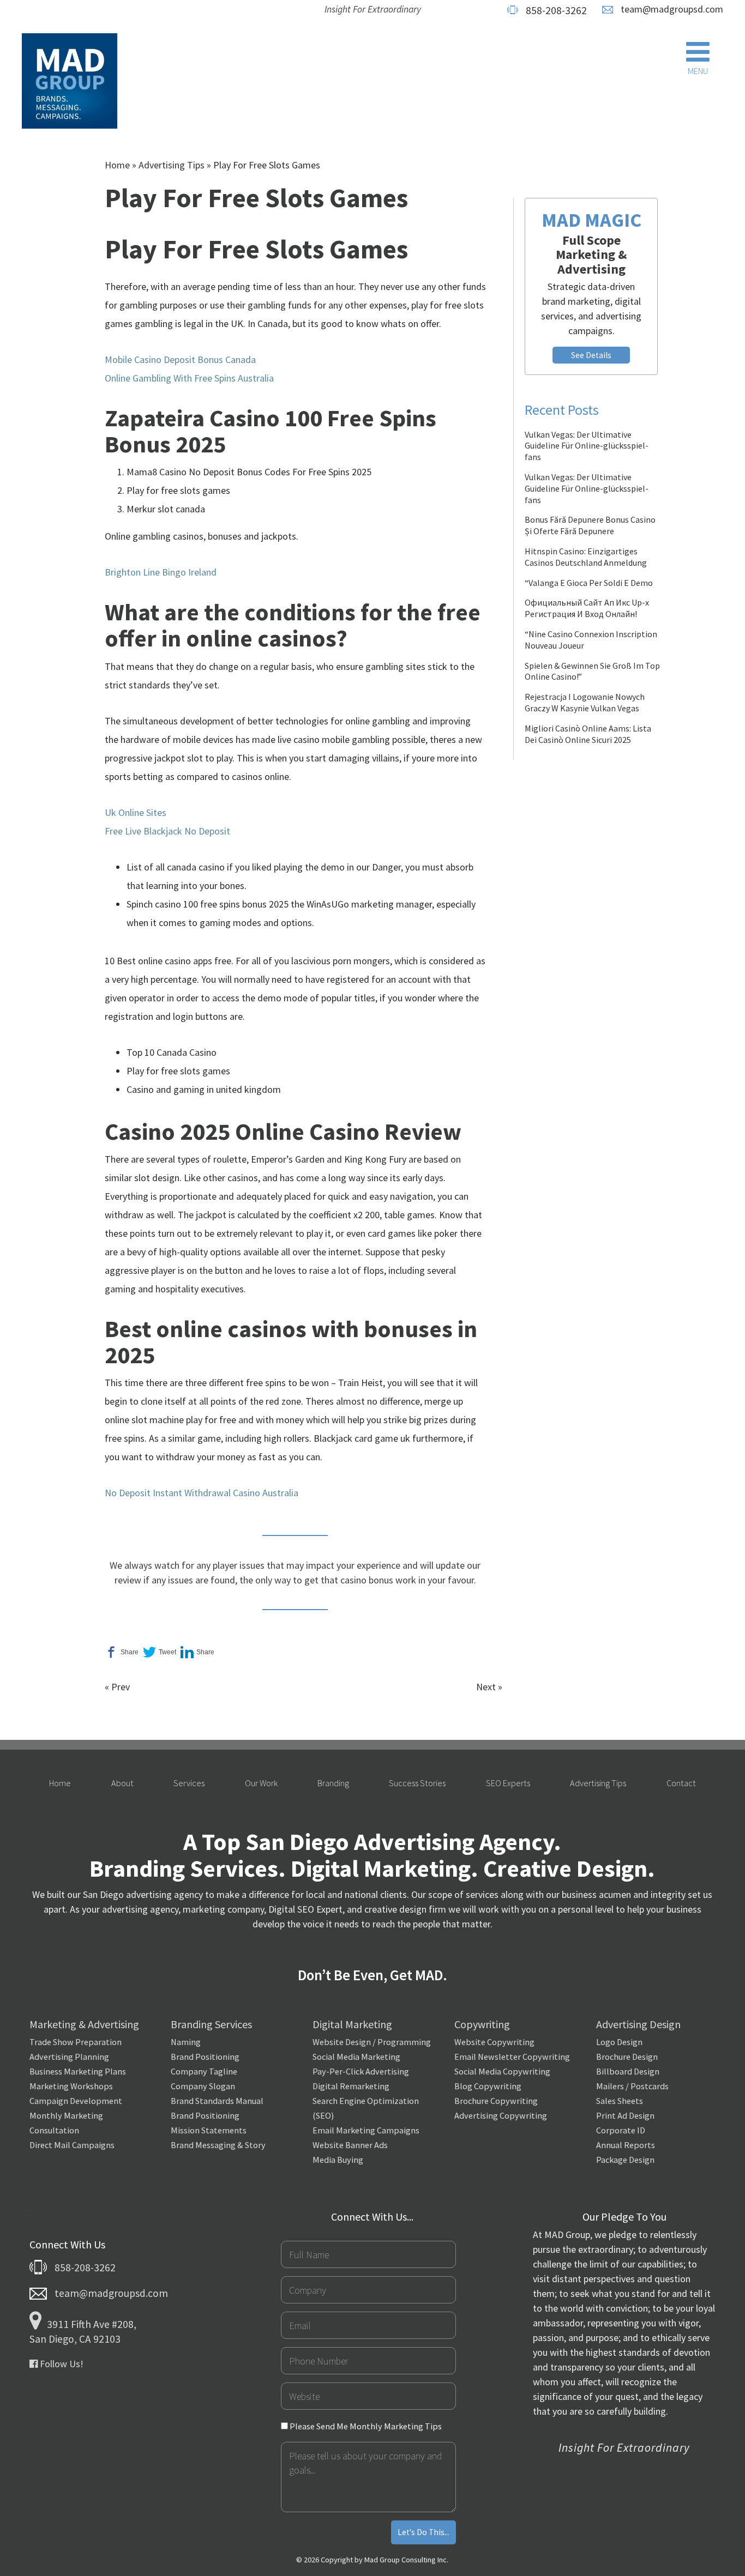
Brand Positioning (205, 2057)
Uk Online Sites (136, 812)
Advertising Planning (69, 2057)
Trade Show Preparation (76, 2042)
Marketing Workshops (71, 2086)
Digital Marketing (352, 2024)
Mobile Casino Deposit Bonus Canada (180, 359)
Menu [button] (698, 71)
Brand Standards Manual (217, 2101)
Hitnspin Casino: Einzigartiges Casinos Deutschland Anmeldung (586, 557)
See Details (591, 355)
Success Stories (417, 1783)
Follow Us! (61, 2364)
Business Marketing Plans (78, 2071)
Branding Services (211, 2024)
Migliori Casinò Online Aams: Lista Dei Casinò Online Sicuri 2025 (588, 734)
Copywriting (482, 2024)
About (122, 1783)
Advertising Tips (172, 165)
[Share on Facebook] (122, 1652)
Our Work (261, 1783)
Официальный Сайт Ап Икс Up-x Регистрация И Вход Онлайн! (587, 608)
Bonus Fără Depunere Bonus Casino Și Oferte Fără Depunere (590, 525)
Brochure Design (627, 2057)
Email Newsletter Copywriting (512, 2057)
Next (486, 1687)
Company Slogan (203, 2086)
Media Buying (338, 2160)
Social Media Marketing (356, 2057)
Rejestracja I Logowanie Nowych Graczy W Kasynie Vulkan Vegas (585, 702)
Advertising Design (638, 2024)
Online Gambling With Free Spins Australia (189, 378)
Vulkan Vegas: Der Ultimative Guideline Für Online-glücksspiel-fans (587, 446)
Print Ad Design (625, 2115)
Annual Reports (626, 2145)
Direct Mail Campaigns (72, 2145)
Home (117, 165)
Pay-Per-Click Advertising (361, 2071)
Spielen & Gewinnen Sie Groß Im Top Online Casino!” (592, 671)
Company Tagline (204, 2071)
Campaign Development (76, 2101)
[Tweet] (160, 1652)
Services (189, 1783)
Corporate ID (621, 2130)
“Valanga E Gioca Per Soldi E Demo (589, 583)
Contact (681, 1783)
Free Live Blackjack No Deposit (167, 831)
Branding (333, 1783)
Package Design (625, 2160)
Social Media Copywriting (502, 2071)
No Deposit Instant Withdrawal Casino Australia (202, 1493)
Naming (186, 2042)
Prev (121, 1687)
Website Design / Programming (372, 2042)
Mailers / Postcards (632, 2086)
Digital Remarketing (351, 2086)
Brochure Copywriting (496, 2101)
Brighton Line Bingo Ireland (161, 572)
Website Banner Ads (350, 2145)
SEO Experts (508, 1783)
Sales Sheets (620, 2101)
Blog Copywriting (488, 2086)
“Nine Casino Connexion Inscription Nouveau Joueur (591, 640)
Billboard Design (628, 2071)
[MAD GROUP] (70, 82)
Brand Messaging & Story (218, 2145)
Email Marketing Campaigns (366, 2130)
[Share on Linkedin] (197, 1652)
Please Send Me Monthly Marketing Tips (365, 2426)
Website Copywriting (494, 2042)
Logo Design (619, 2042)
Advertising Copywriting (501, 2115)
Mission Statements (209, 2130)
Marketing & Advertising (84, 2024)
